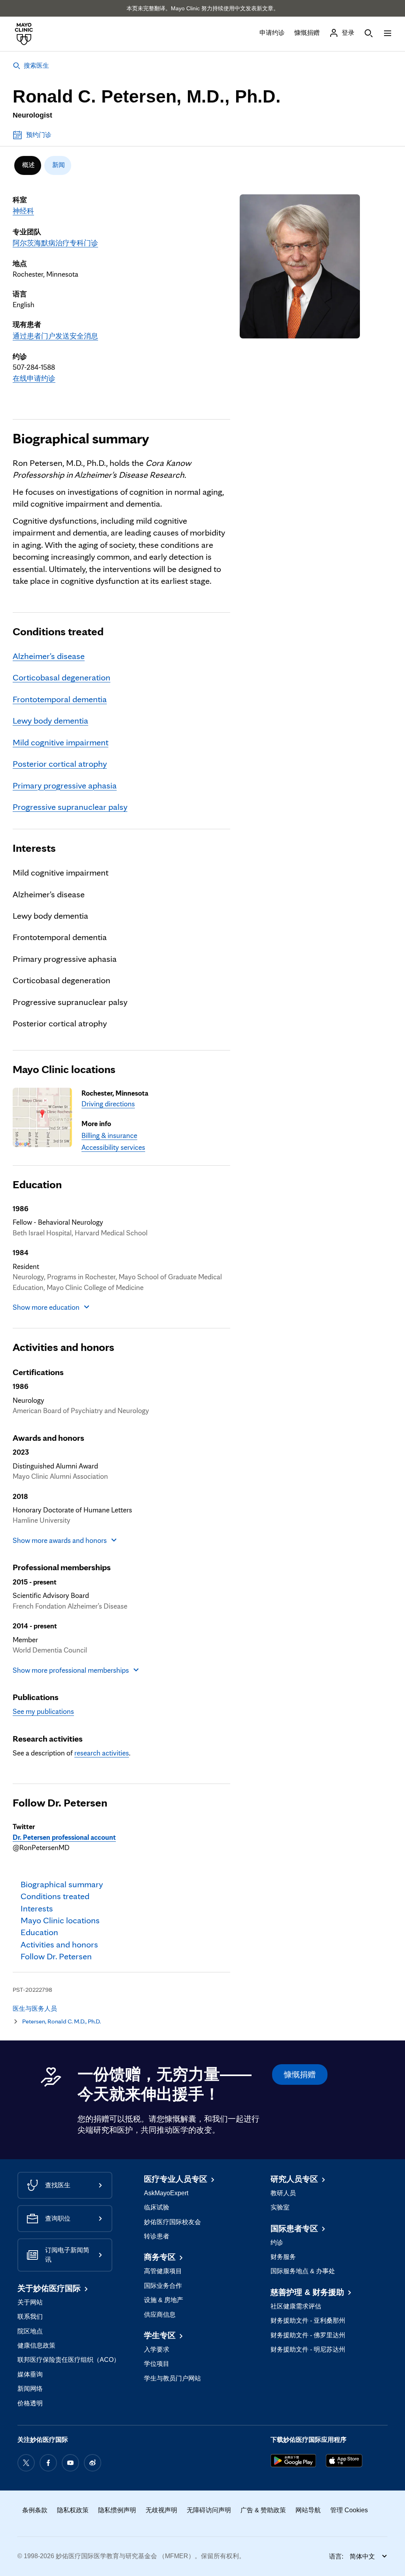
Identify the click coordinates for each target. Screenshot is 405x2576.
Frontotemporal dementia (60, 699)
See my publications (43, 1711)
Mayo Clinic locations (64, 1069)
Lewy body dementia (50, 720)
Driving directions (108, 1104)
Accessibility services (113, 1147)
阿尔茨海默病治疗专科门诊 (55, 243)
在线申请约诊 (34, 378)
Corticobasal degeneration (62, 677)
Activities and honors (63, 1347)
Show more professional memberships (71, 1670)
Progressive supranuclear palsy (70, 806)
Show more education (46, 1307)
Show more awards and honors (60, 1540)
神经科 (23, 211)
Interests (34, 848)
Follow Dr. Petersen (60, 1803)
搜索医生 (36, 66)
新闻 (59, 165)
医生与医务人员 (35, 2009)
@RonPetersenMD (64, 1842)
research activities (102, 1753)
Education (37, 1184)
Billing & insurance (109, 1135)
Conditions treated (58, 631)
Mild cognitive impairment (61, 742)
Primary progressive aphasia (65, 785)
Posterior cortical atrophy (60, 763)
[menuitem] (28, 165)
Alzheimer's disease (49, 656)
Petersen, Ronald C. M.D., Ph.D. (62, 2021)
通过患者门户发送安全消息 (55, 336)
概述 (28, 165)
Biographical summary (81, 438)
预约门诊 (39, 135)
